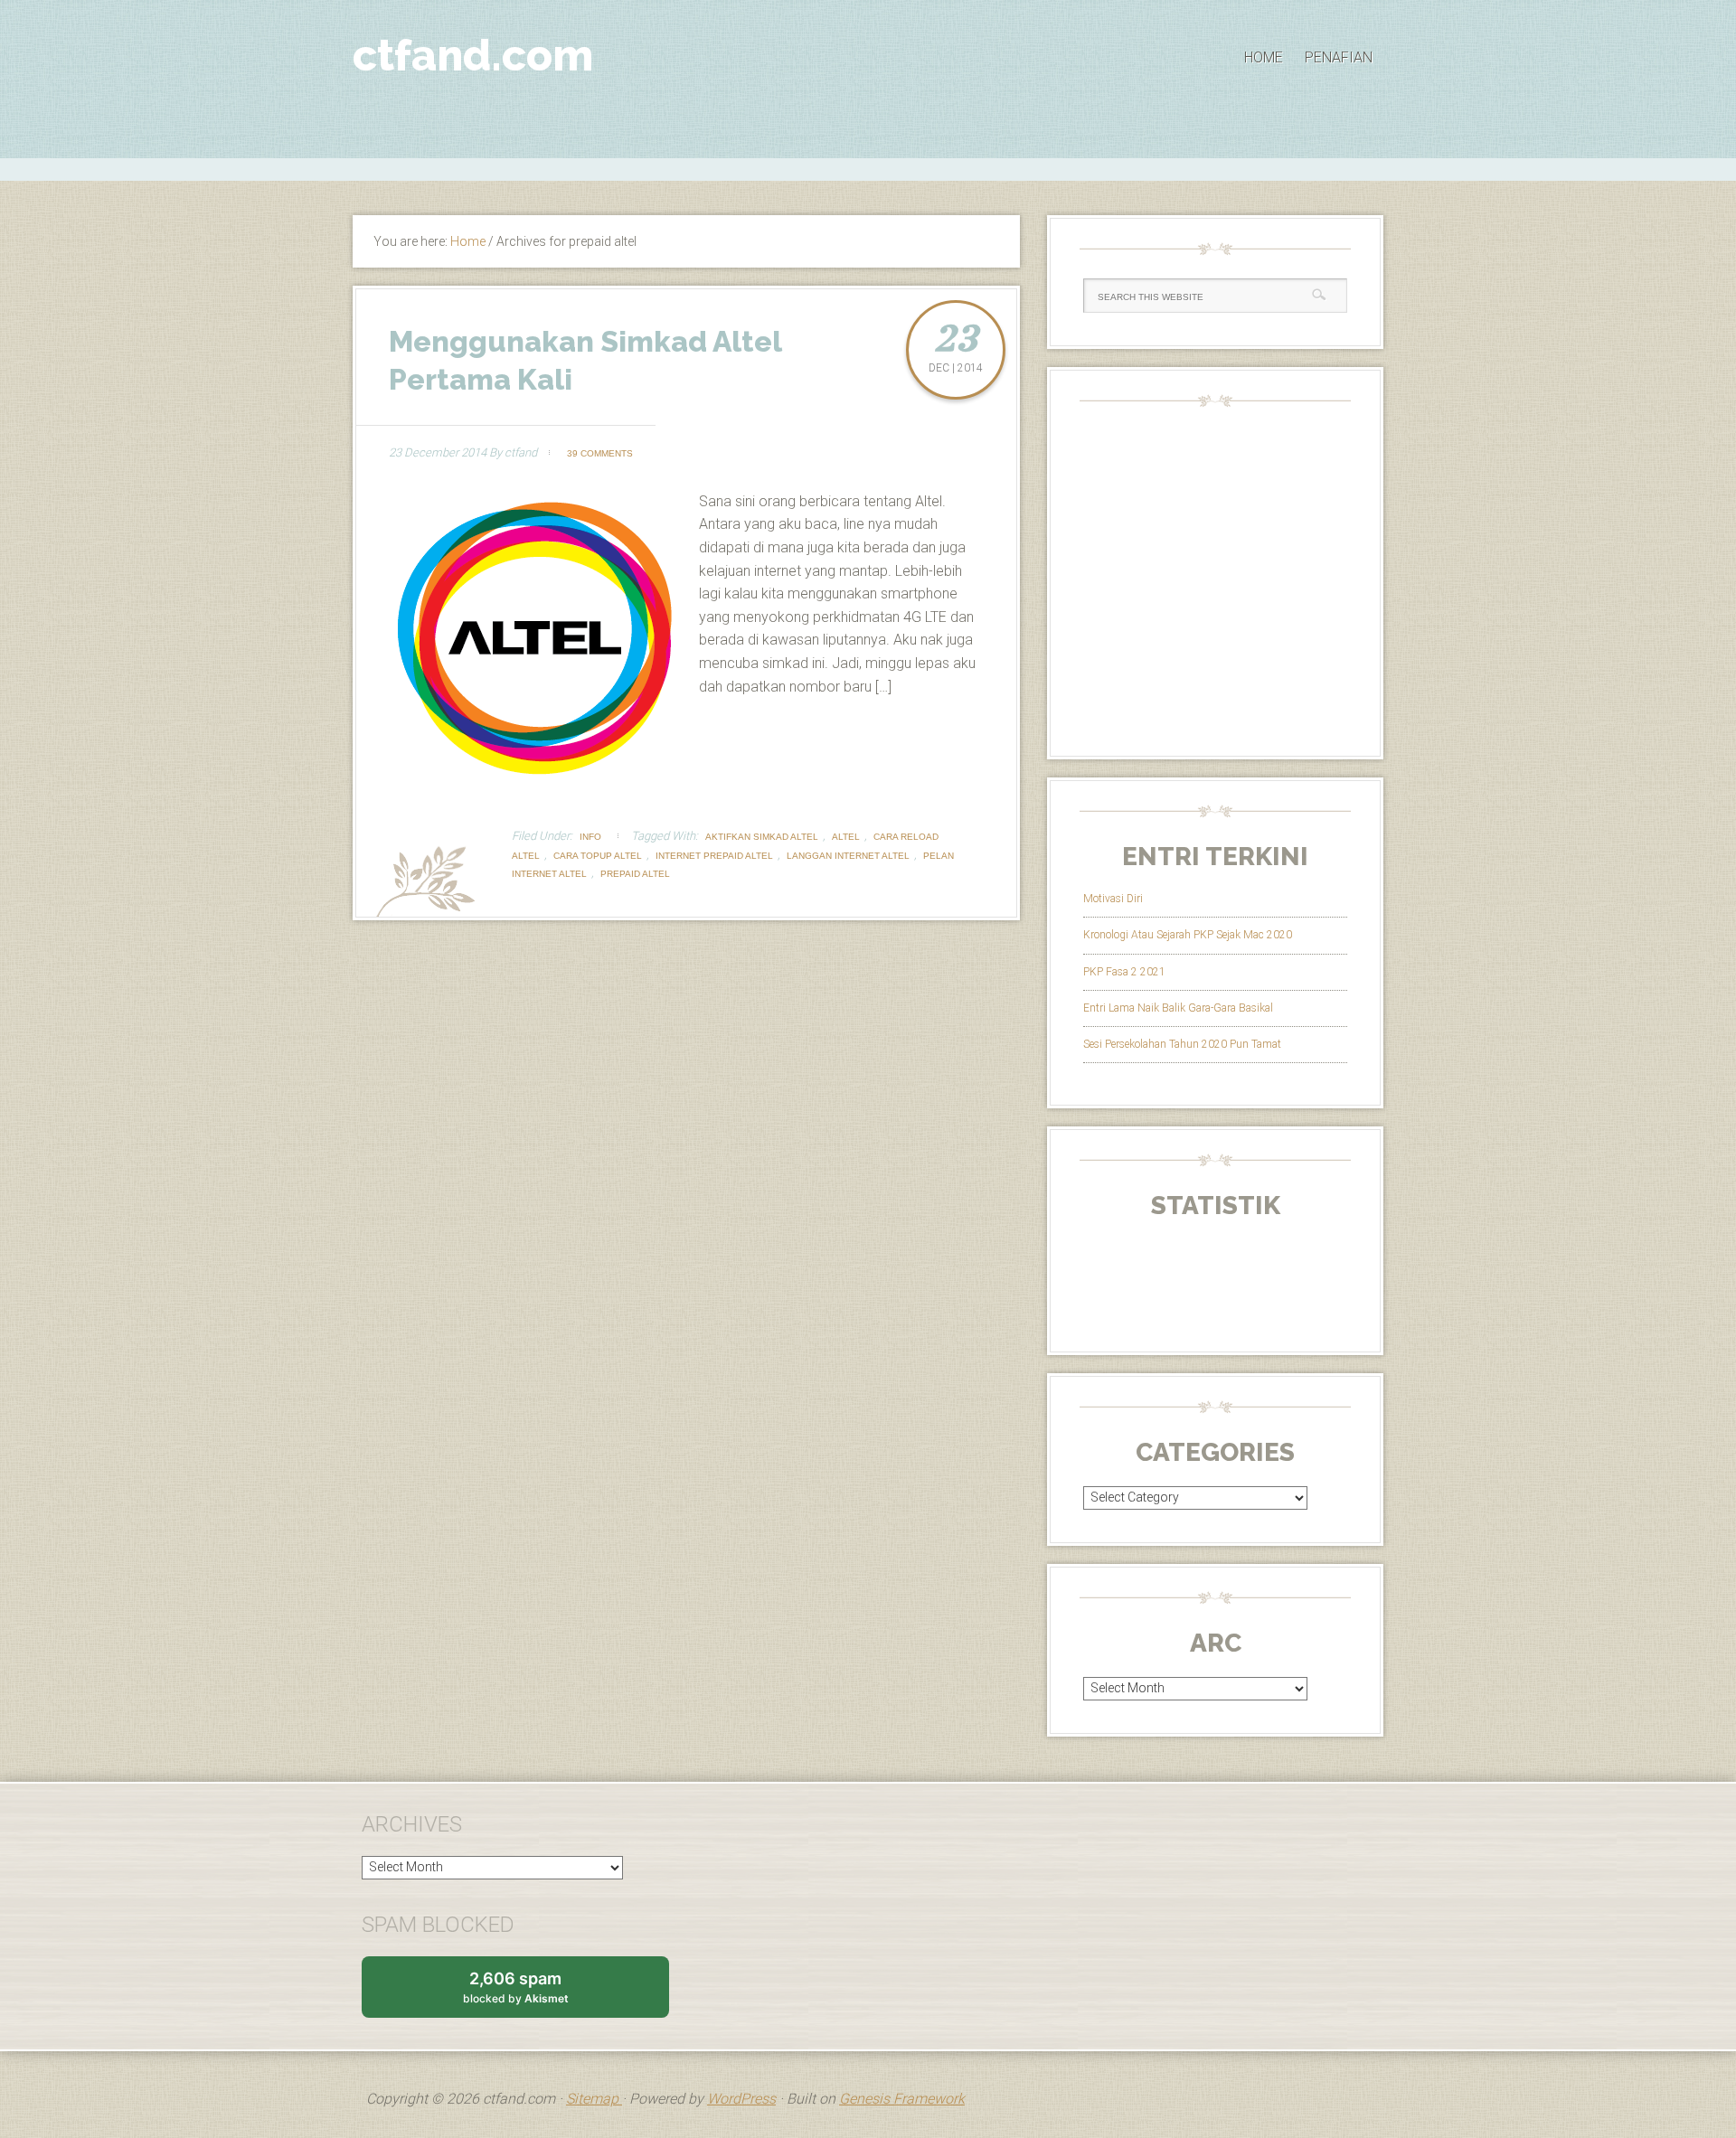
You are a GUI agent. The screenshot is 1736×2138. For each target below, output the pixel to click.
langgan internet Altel (848, 856)
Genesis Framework (902, 2099)
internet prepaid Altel (714, 856)
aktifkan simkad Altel (762, 837)
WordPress (741, 2099)
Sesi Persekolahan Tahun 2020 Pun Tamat (1182, 1044)
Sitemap (594, 2099)
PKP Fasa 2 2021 (1124, 972)
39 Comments (600, 453)
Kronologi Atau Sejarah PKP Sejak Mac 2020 (1188, 935)
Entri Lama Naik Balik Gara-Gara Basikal (1178, 1008)
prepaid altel (635, 874)
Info (590, 837)
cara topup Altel (598, 856)
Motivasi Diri (1113, 899)
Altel (846, 837)
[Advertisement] (868, 167)
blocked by (533, 1993)
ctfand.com (473, 55)
